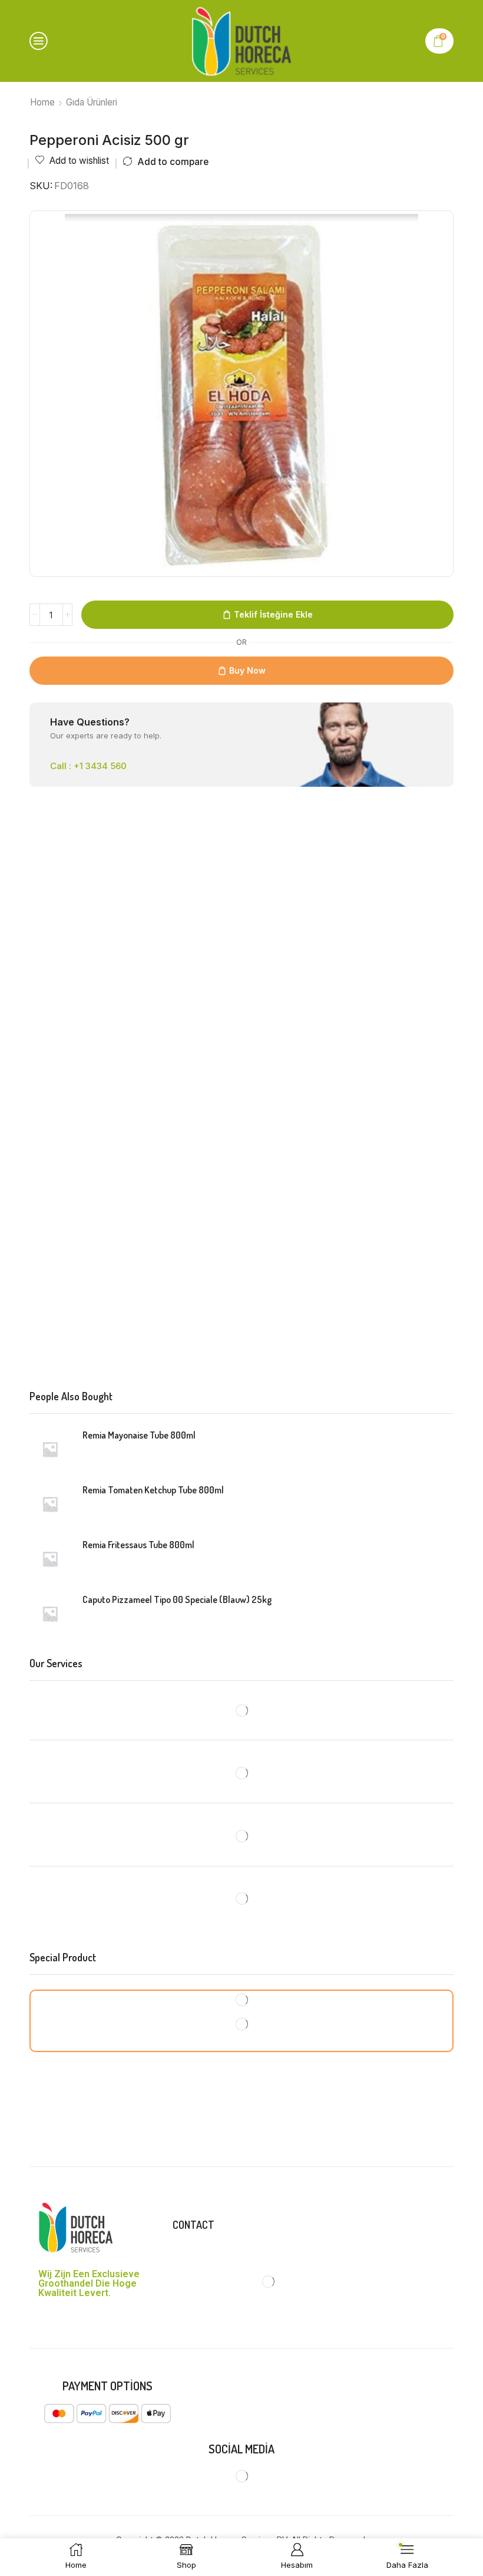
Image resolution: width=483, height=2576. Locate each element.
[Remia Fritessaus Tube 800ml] (50, 1559)
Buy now (247, 670)
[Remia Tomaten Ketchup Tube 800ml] (50, 1504)
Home (42, 102)
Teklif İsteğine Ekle (273, 614)
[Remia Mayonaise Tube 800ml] (50, 1449)
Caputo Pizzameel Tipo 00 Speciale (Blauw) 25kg (177, 1599)
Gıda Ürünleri (92, 102)
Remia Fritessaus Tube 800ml (138, 1545)
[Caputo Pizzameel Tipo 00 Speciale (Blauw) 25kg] (50, 1614)
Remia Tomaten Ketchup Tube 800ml (153, 1490)
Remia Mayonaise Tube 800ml (139, 1435)
